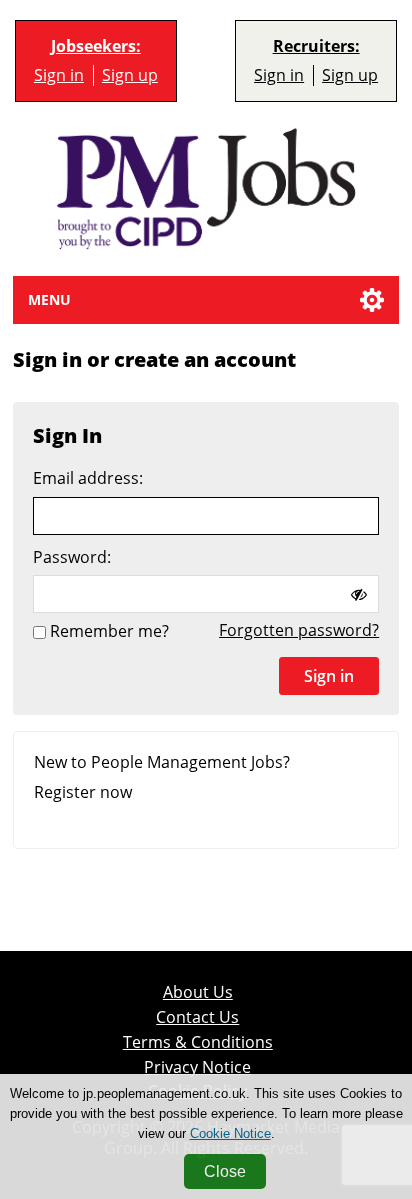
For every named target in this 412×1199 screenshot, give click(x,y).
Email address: (88, 478)
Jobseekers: (96, 46)
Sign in (59, 75)
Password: (72, 557)
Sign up (130, 75)
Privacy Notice (197, 1067)
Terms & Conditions (198, 1042)
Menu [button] (49, 299)
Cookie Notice (230, 1133)
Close (225, 1171)
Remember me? (109, 632)
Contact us (197, 1017)
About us (198, 992)
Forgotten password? (299, 630)
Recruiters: (316, 46)
